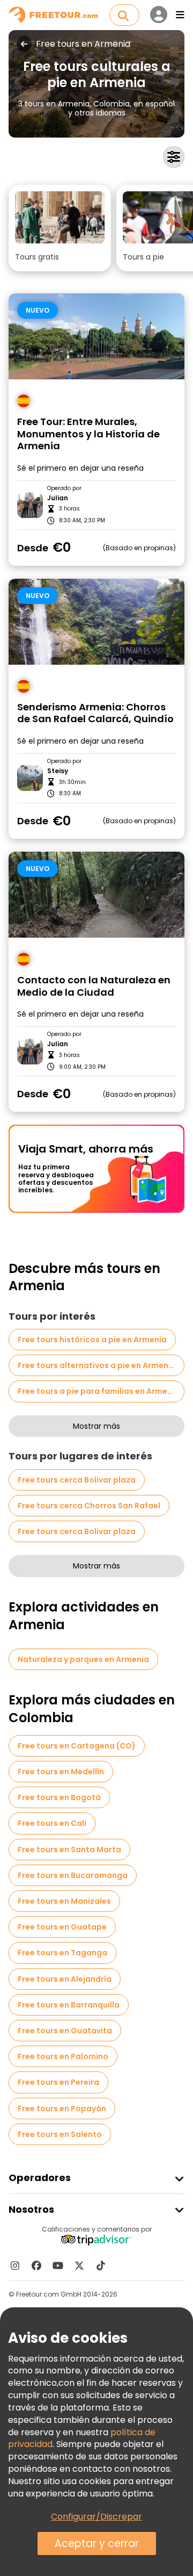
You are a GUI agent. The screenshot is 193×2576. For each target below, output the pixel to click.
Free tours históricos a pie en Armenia (92, 1340)
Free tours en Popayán (62, 2109)
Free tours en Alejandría (65, 1979)
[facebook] (36, 2265)
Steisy (58, 771)
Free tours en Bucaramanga (73, 1875)
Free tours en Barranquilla (69, 2005)
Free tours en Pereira (58, 2082)
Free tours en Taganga (62, 1953)
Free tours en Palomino (63, 2056)
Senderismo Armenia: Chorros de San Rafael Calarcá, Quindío (95, 713)
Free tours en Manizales (64, 1901)
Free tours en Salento (60, 2134)
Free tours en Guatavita (65, 2031)
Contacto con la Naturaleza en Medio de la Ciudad (94, 986)
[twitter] (79, 2265)
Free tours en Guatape (62, 1927)
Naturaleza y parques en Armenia (83, 1659)
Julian (58, 498)
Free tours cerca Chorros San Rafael (89, 1506)
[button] (60, 228)
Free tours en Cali (52, 1823)
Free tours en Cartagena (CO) (77, 1746)
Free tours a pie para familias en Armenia (99, 1391)
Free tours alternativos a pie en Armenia (97, 1365)
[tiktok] (101, 2265)
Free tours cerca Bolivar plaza (77, 1480)
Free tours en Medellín (61, 1772)
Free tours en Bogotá (59, 1797)
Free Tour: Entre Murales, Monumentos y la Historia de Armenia (88, 434)
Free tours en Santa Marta (69, 1850)
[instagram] (15, 2265)
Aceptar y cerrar (97, 2543)
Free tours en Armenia (83, 44)
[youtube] (58, 2265)
